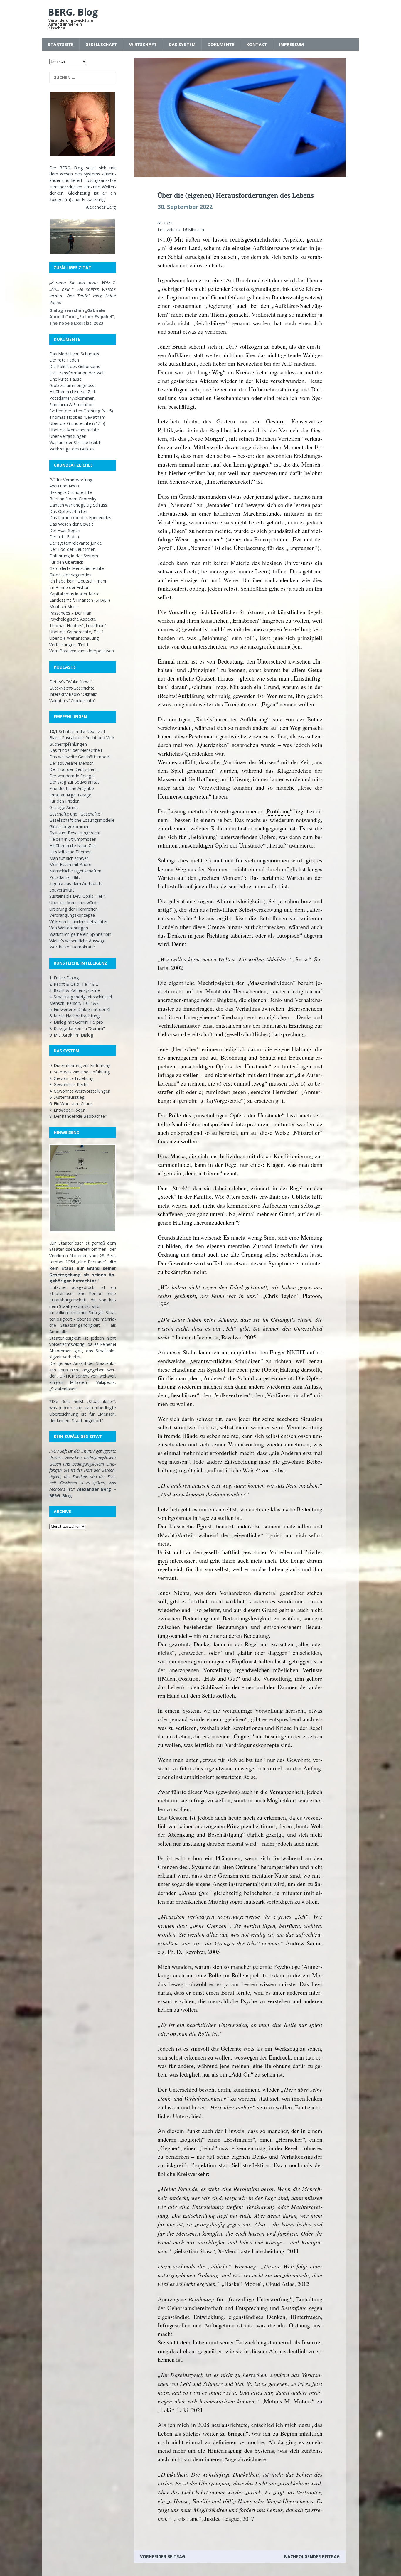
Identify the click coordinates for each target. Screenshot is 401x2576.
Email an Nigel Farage (70, 795)
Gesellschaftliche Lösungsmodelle (82, 820)
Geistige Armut (64, 807)
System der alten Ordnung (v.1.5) (81, 411)
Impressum (292, 44)
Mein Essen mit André (70, 864)
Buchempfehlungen (68, 744)
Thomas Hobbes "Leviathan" (77, 417)
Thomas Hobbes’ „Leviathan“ (78, 626)
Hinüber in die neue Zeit (72, 392)
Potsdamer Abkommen (72, 398)
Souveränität (62, 890)
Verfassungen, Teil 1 (69, 645)
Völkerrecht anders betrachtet (79, 922)
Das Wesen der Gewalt (71, 524)
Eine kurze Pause (65, 379)
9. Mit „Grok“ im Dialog (71, 1035)
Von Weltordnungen (69, 928)
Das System (182, 44)
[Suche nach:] (83, 77)
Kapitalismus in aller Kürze (74, 594)
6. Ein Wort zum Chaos (71, 1104)
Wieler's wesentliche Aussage (77, 941)
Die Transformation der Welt (77, 373)
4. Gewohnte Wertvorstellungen (80, 1091)
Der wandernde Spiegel (72, 776)
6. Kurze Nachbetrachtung (75, 1016)
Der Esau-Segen (65, 530)
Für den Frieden (64, 801)
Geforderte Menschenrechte (77, 568)
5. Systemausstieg (67, 1097)
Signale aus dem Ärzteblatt (76, 883)
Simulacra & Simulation (71, 405)
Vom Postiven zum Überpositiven (82, 651)
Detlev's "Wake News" (71, 682)
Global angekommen (69, 827)
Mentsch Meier (64, 606)
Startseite (61, 44)
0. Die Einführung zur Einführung (80, 1065)
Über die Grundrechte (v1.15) (77, 423)
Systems (92, 174)
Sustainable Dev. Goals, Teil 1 (78, 896)
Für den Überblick (66, 562)
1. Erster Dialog (64, 978)
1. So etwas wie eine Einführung (80, 1072)
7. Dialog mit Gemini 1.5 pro (76, 1022)
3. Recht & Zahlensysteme (75, 990)
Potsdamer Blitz (65, 877)
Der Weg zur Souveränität (74, 782)
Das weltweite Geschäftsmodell (80, 757)
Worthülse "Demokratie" (73, 947)
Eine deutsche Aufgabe (72, 788)
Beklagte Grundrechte (71, 492)
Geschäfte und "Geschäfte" (76, 814)
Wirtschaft (143, 44)
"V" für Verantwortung (71, 480)
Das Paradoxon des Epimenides (80, 518)
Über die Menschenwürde (74, 903)
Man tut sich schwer (69, 858)
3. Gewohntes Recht (69, 1084)
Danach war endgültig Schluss (78, 505)
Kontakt (257, 44)
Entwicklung (93, 199)
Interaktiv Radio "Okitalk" (74, 694)
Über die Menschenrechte (74, 430)
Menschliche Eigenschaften (75, 871)
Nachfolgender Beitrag (312, 2556)
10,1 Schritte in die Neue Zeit (77, 731)
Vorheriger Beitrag (162, 2556)
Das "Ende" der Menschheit (76, 750)
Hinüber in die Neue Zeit (73, 846)
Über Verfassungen (68, 436)
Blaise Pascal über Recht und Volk (82, 738)
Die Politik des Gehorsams (75, 366)
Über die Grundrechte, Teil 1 (77, 632)
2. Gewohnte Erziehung (71, 1078)
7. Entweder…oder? (68, 1110)
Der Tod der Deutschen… (74, 549)
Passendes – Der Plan (70, 613)
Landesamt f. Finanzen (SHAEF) (80, 600)
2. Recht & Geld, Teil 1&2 (74, 984)
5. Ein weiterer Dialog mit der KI (80, 1009)
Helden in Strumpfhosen (73, 839)
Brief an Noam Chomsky (73, 499)
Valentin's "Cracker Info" (73, 701)
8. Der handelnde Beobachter (78, 1116)
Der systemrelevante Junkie (76, 543)
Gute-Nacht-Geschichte (72, 688)
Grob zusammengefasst (73, 385)
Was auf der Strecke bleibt (75, 442)
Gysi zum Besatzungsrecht (75, 833)
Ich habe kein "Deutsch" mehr (78, 581)
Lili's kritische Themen (70, 852)
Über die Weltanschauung (74, 638)
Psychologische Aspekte (73, 619)
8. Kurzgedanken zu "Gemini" (77, 1028)
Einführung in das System (74, 556)
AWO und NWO (64, 486)
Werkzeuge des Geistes (72, 449)
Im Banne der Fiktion (69, 587)
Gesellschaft (101, 44)
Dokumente (221, 44)
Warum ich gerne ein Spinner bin (80, 934)
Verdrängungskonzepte (72, 915)
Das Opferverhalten (68, 511)
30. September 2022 (185, 207)
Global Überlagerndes (70, 575)
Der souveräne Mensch (71, 763)
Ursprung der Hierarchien (74, 909)
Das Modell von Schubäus (74, 354)
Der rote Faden (64, 360)
